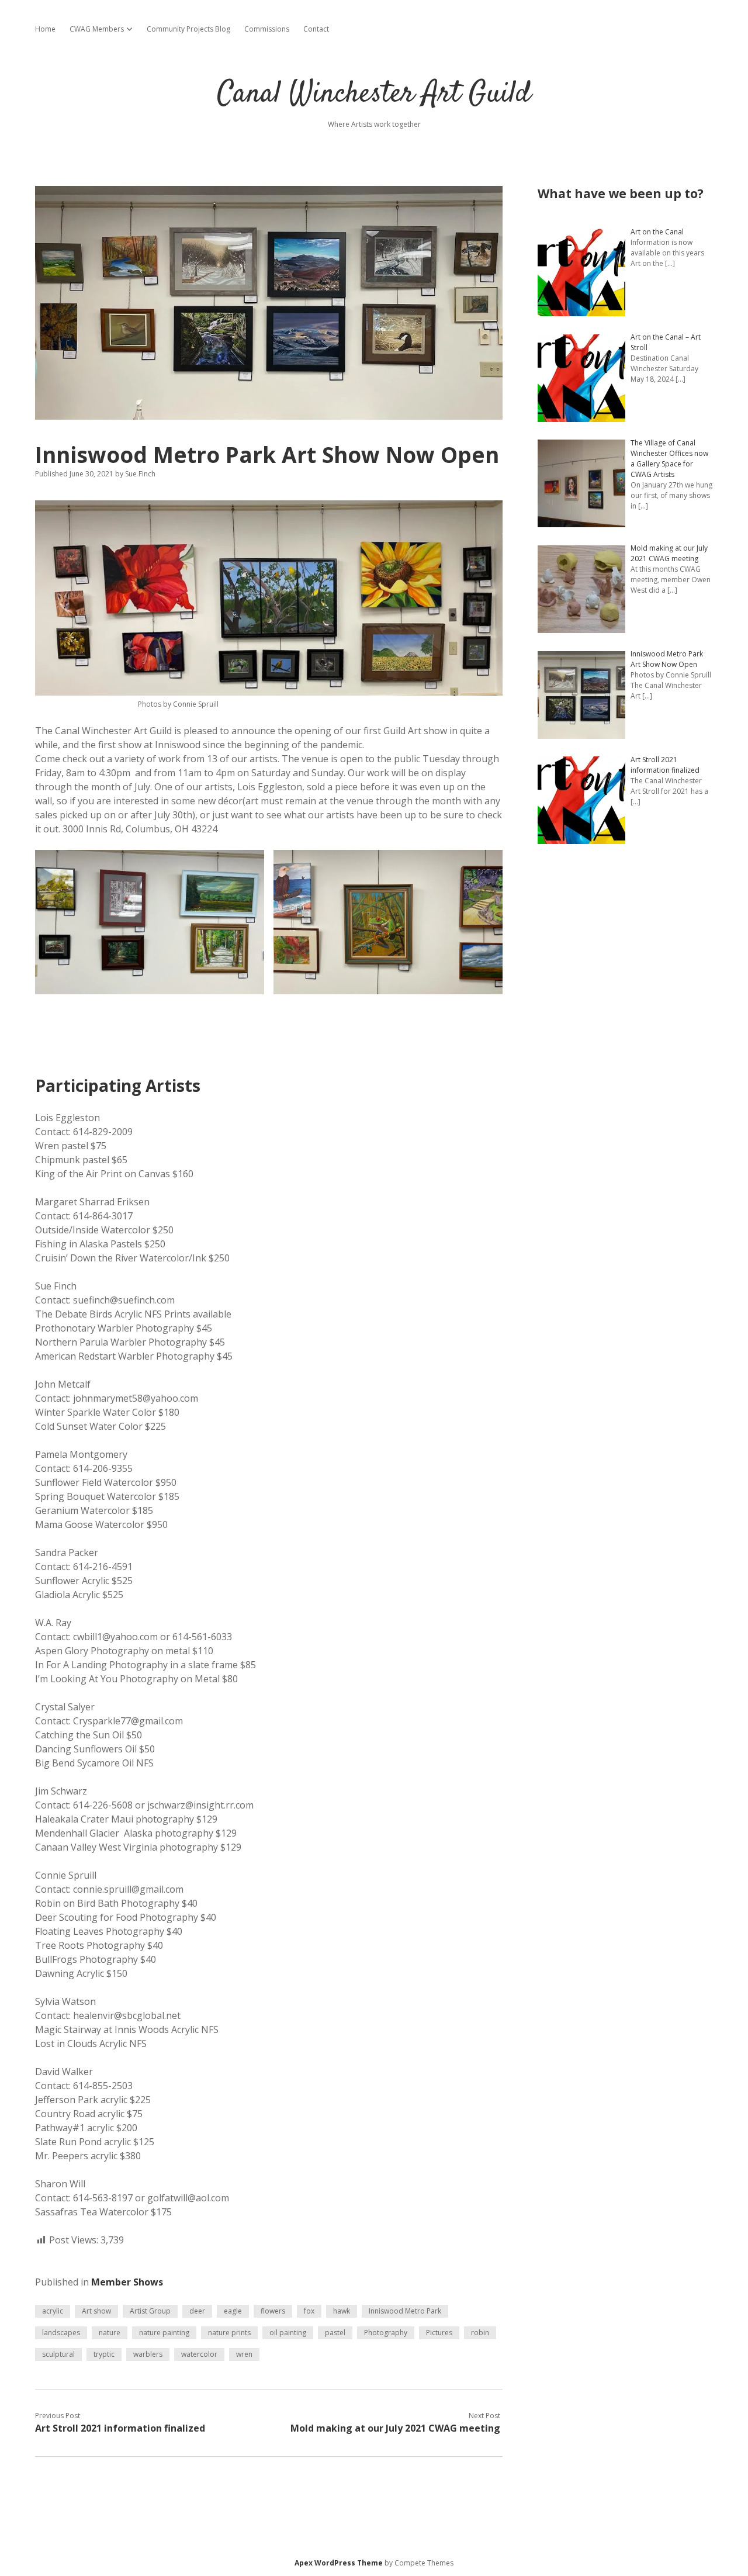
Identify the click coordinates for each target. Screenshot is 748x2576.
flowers (273, 2311)
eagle (233, 2311)
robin (480, 2333)
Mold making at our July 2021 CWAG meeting (395, 2428)
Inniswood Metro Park (405, 2311)
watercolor (199, 2354)
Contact (316, 29)
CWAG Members (97, 29)
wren (244, 2354)
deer (197, 2311)
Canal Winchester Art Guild (374, 94)
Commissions (267, 29)
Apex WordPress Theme (339, 2563)
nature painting (164, 2333)
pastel (335, 2333)
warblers (148, 2354)
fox (309, 2311)
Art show (96, 2311)
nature (110, 2333)
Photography (386, 2333)
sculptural (58, 2354)
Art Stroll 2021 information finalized (120, 2428)
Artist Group (150, 2311)
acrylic (53, 2311)
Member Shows (127, 2282)
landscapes (61, 2333)
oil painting (288, 2333)
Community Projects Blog (188, 29)
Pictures (439, 2333)
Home (45, 29)
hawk (342, 2311)
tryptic (104, 2354)
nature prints (229, 2333)
